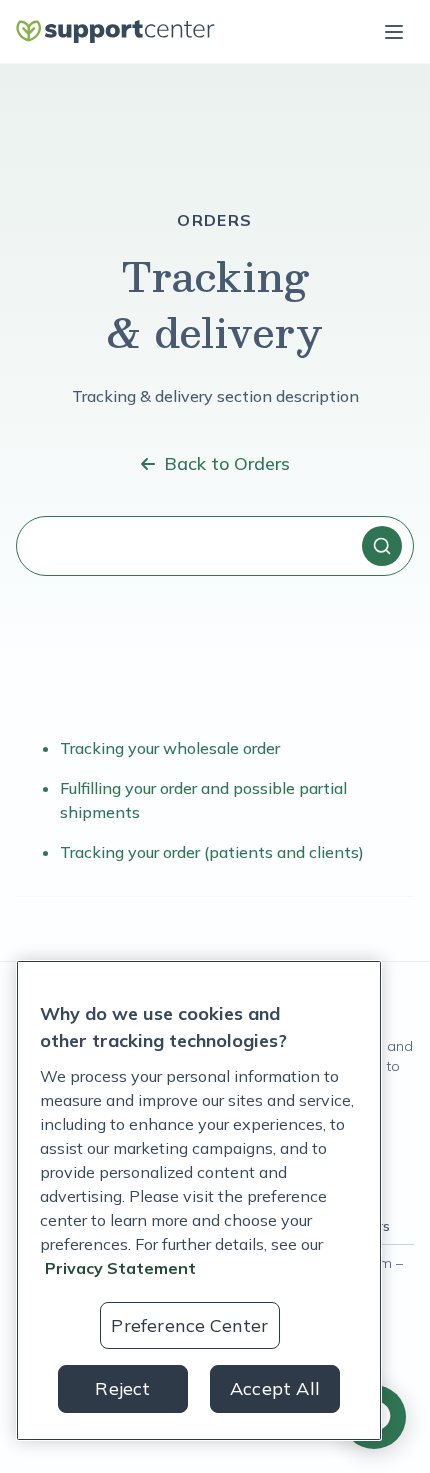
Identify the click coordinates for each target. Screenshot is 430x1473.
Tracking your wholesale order (170, 748)
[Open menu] (394, 32)
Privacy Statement (120, 1268)
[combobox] (215, 546)
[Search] (382, 546)
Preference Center (189, 1325)
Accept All (275, 1388)
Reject (122, 1388)
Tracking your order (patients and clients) (212, 852)
